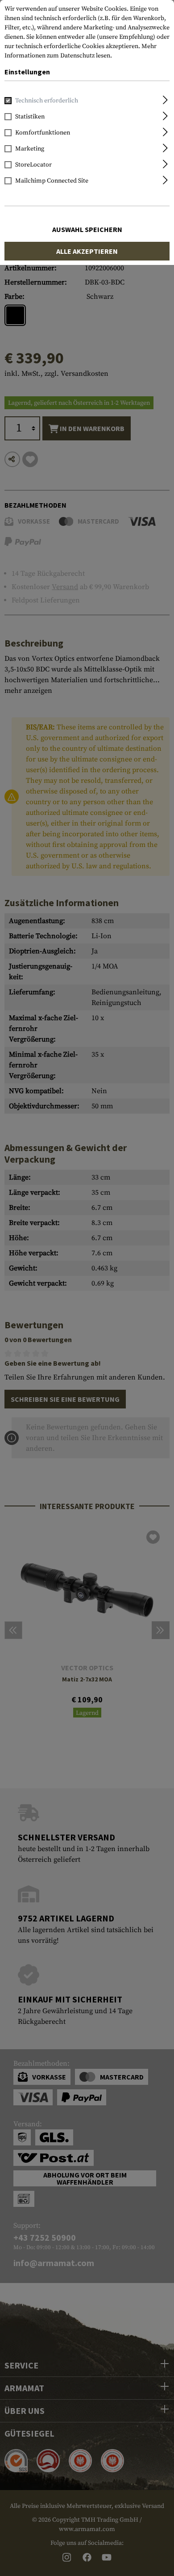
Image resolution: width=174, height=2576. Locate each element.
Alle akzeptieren (87, 251)
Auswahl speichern (87, 229)
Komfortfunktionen (43, 133)
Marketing (30, 149)
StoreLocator (33, 165)
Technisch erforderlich (47, 101)
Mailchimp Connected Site (52, 181)
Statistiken (30, 117)
